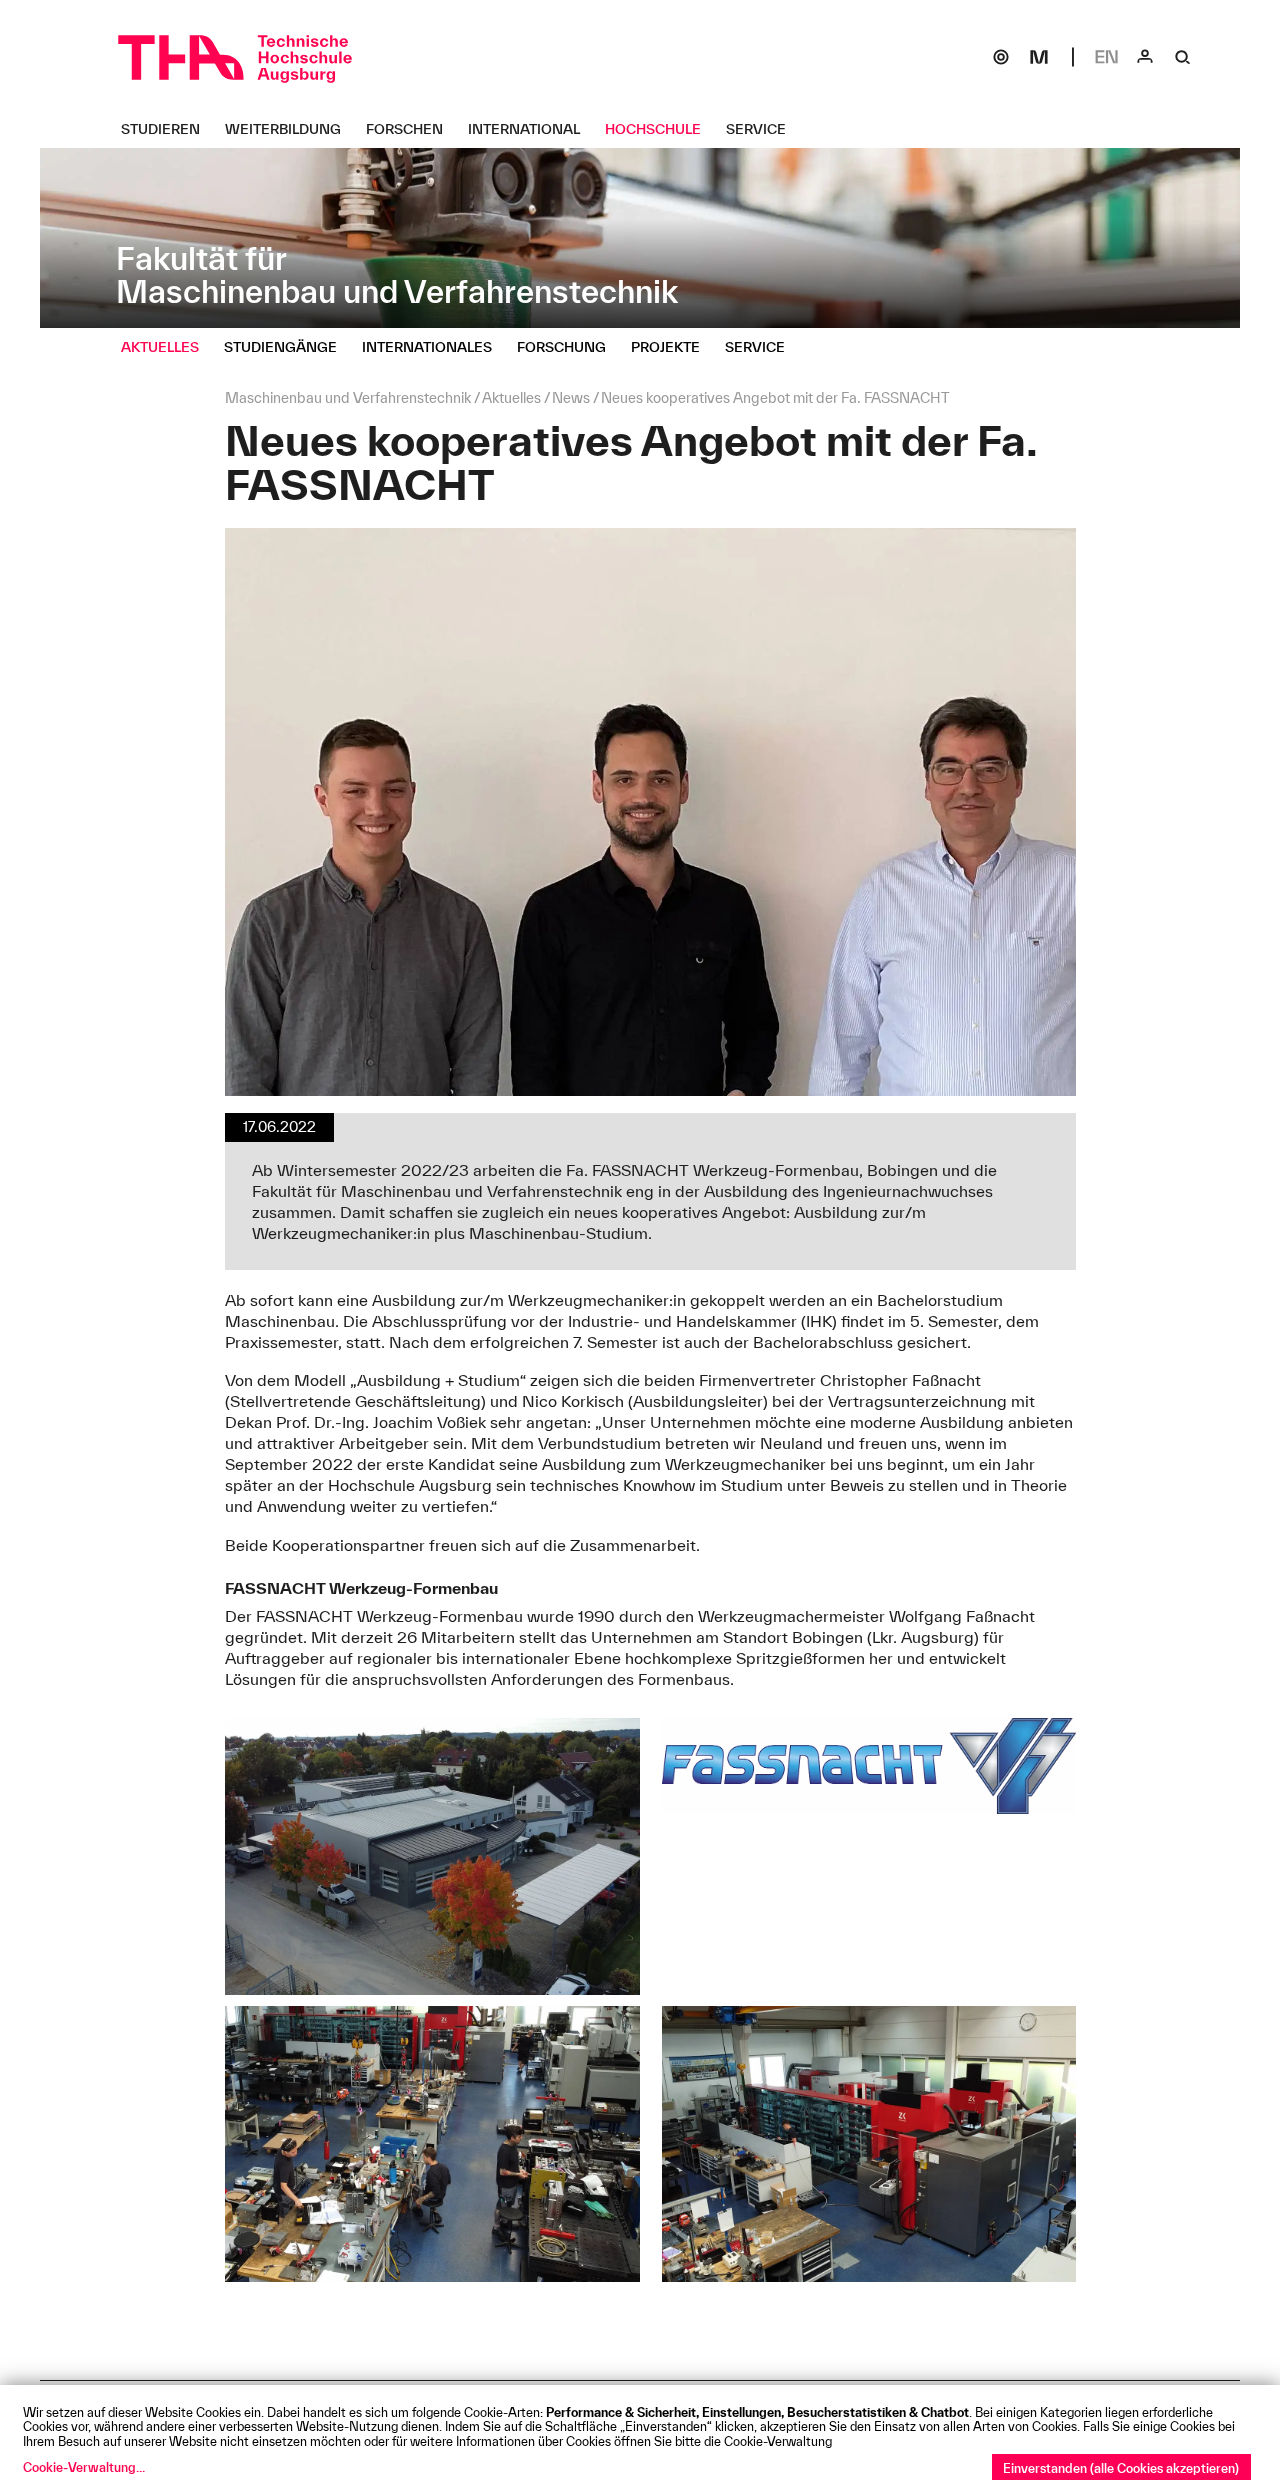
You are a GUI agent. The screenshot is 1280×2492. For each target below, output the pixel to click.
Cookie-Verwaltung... (84, 2467)
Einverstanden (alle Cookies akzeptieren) (1121, 2468)
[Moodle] (1039, 57)
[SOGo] (1001, 57)
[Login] (1145, 57)
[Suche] (1183, 57)
